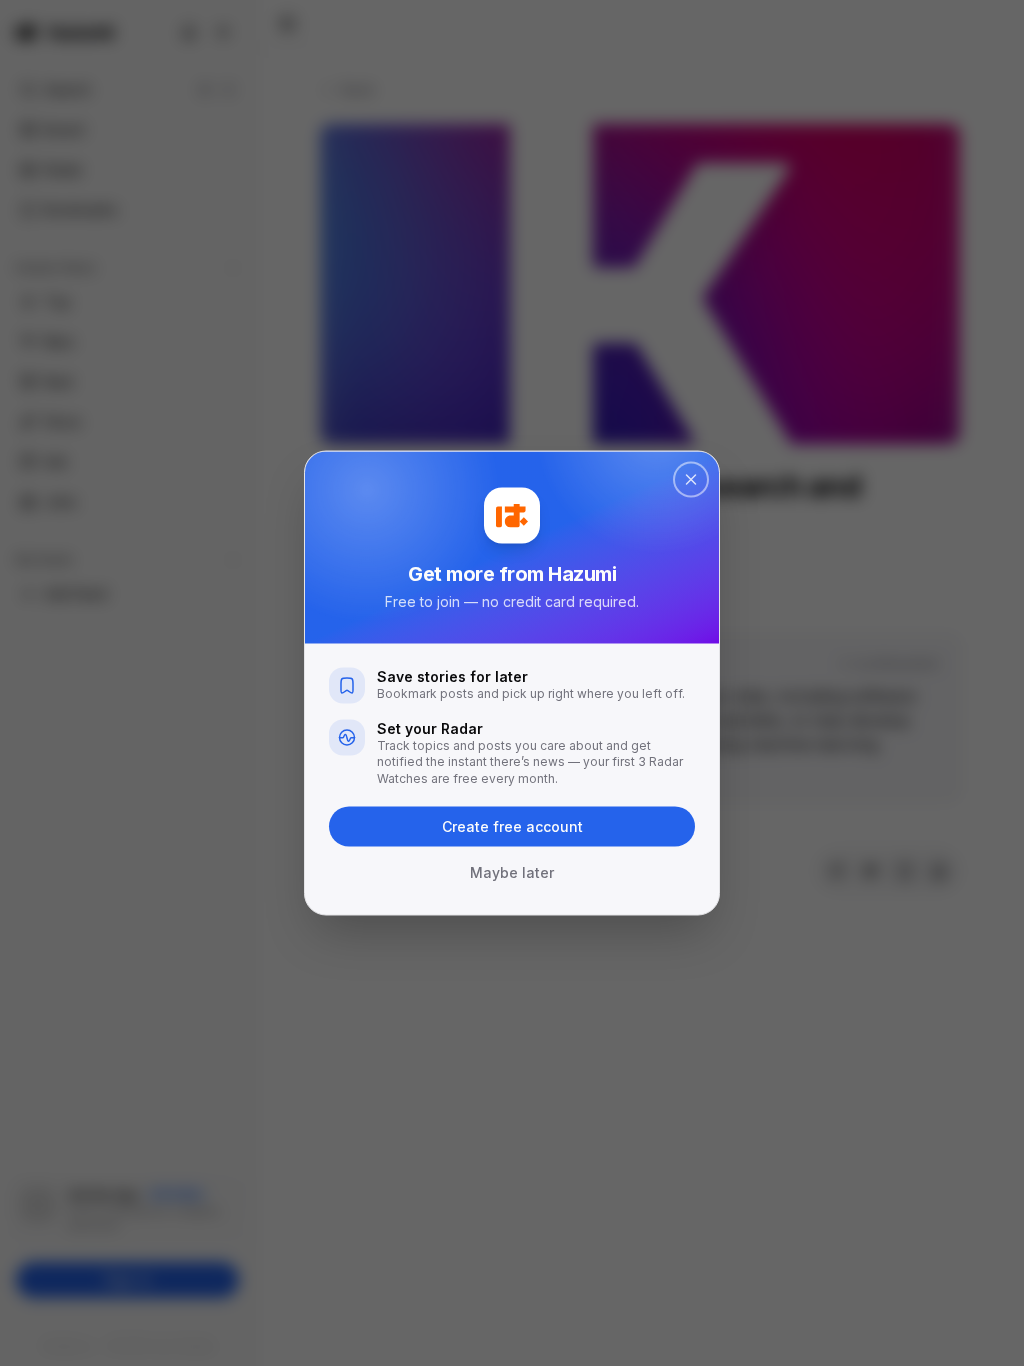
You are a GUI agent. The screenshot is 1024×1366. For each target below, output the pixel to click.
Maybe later (512, 872)
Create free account (512, 826)
